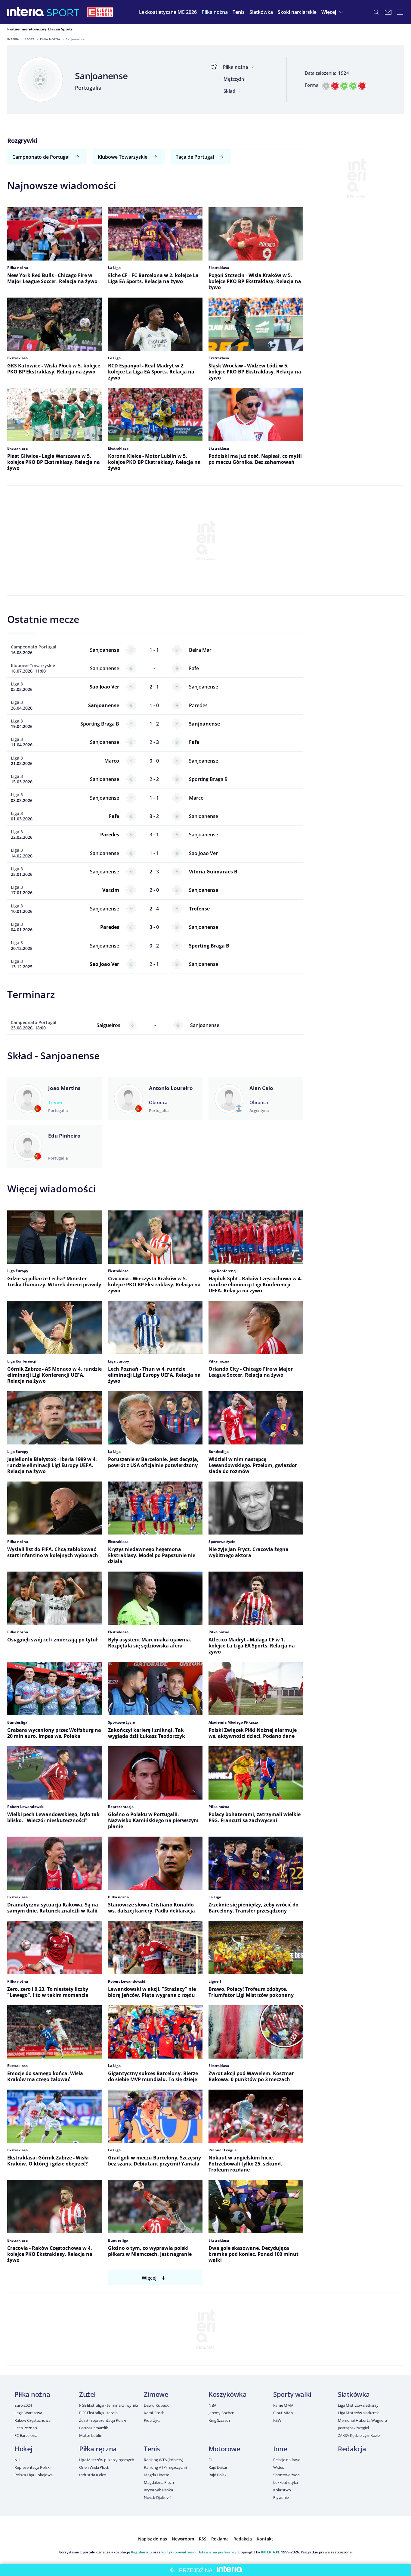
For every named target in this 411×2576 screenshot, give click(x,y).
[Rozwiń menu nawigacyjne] (400, 12)
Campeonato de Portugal (41, 157)
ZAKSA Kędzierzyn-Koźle (359, 2435)
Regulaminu (141, 2552)
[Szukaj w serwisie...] (376, 12)
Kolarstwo (282, 2490)
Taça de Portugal (195, 157)
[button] (215, 12)
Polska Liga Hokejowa (33, 2475)
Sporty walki (292, 2394)
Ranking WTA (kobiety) (164, 2460)
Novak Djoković (158, 2497)
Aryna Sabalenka (158, 2490)
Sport (29, 39)
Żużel (87, 2394)
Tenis (152, 2449)
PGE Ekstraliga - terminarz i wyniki (108, 2405)
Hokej (23, 2449)
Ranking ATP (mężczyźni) (165, 2467)
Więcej (149, 2278)
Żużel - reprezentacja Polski (103, 2420)
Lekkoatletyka (286, 2482)
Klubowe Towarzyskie (123, 157)
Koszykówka (228, 2394)
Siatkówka (354, 2394)
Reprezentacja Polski (32, 2467)
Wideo (279, 2467)
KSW (277, 2420)
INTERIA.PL (270, 2552)
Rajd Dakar (218, 2467)
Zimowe (156, 2394)
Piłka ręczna (98, 2449)
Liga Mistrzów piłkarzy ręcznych (107, 2460)
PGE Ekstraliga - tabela (98, 2413)
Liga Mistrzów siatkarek (358, 2413)
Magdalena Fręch (159, 2482)
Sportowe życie (286, 2475)
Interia (13, 39)
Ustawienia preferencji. (217, 2552)
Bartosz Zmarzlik (94, 2428)
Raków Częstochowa (32, 2420)
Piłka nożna (50, 39)
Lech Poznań (26, 2428)
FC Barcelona (26, 2435)
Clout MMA (283, 2413)
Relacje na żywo (287, 2460)
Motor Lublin (91, 2435)
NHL (19, 2460)
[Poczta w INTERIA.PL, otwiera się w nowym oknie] (388, 12)
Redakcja (352, 2449)
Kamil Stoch (154, 2413)
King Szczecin (220, 2420)
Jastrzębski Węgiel (353, 2428)
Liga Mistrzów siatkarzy (358, 2405)
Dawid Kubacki (157, 2405)
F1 (211, 2460)
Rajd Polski (218, 2475)
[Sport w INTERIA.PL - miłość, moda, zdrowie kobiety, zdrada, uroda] (63, 12)
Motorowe (224, 2449)
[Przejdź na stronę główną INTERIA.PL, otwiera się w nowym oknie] (26, 12)
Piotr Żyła (152, 2420)
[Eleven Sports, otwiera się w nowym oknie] (100, 12)
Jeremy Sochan (221, 2413)
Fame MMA (283, 2405)
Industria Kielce (93, 2475)
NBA (212, 2405)
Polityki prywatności (178, 2552)
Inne (280, 2449)
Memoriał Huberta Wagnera (362, 2420)
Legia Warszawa (28, 2413)
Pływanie (281, 2497)
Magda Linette (156, 2475)
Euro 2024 (23, 2405)
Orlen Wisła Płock (94, 2467)
